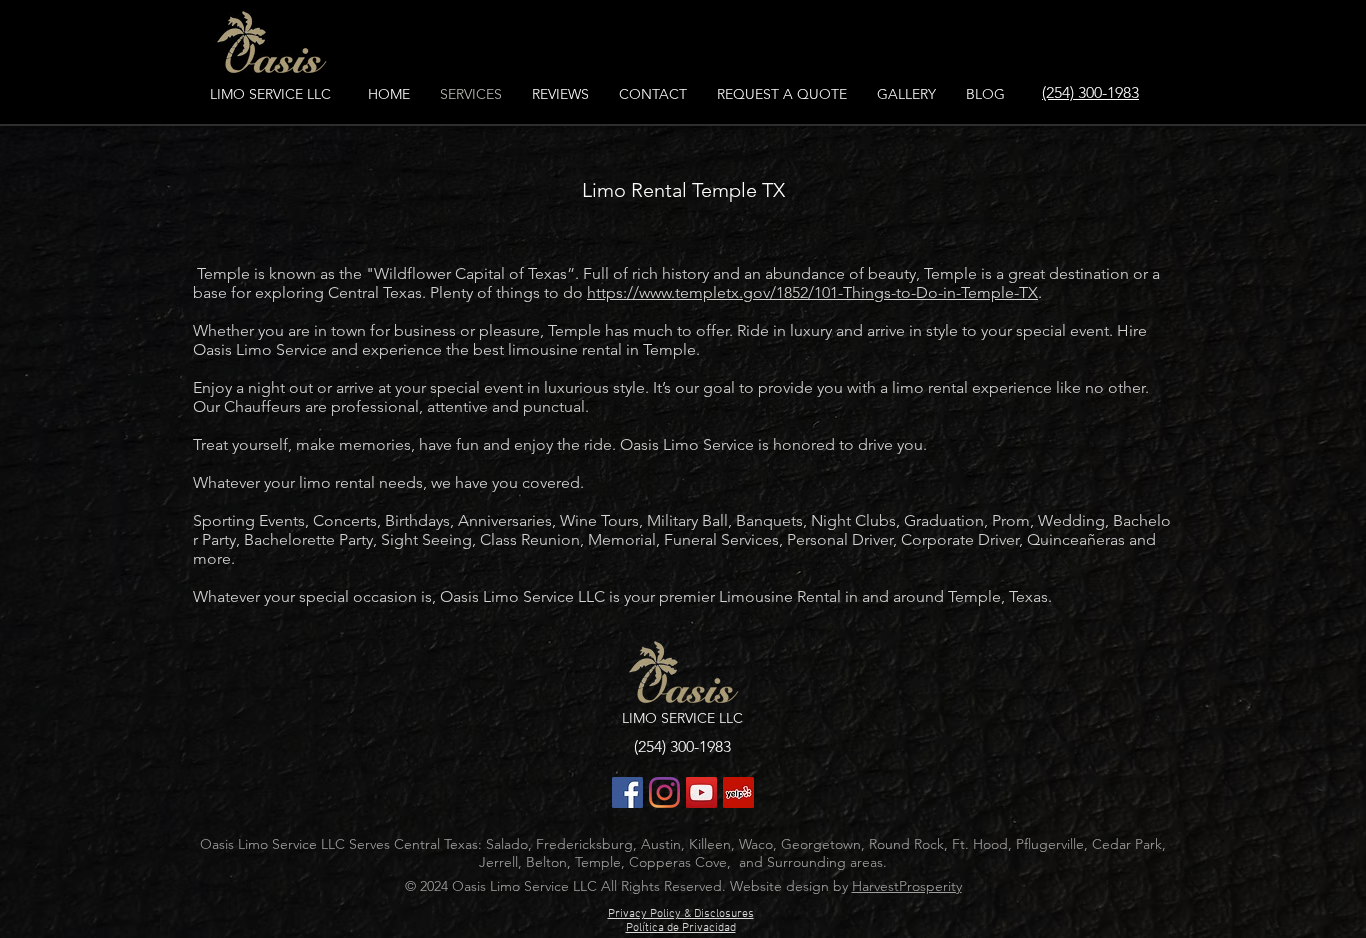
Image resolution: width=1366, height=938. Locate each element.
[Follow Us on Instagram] (664, 792)
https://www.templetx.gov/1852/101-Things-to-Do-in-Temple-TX (812, 292)
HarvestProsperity (907, 886)
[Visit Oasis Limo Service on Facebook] (627, 792)
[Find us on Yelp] (738, 792)
